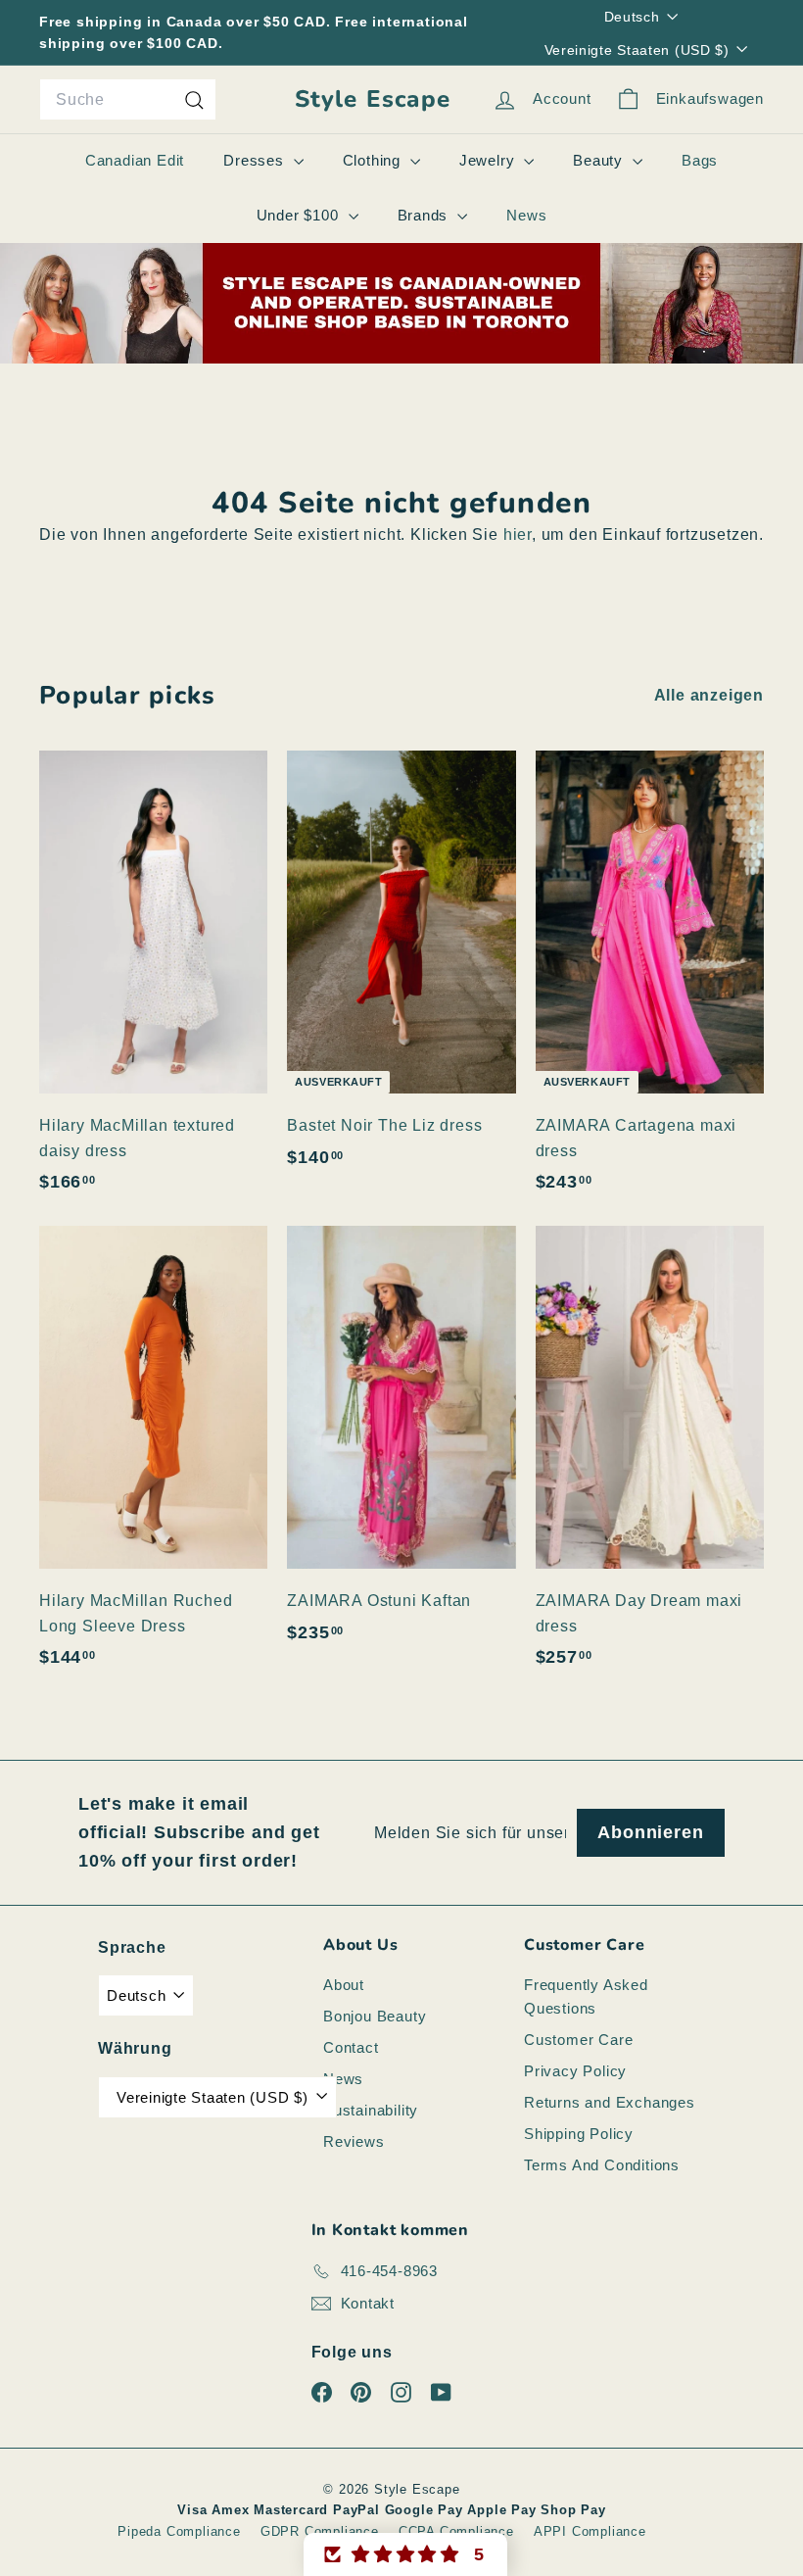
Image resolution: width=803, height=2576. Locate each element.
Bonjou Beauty (375, 2016)
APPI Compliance (590, 2531)
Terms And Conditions (602, 2165)
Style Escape (373, 99)
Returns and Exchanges (610, 2102)
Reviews (354, 2141)
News (526, 215)
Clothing (374, 160)
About (344, 1985)
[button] (405, 2554)
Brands (425, 215)
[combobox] (128, 100)
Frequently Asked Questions (586, 1996)
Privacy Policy (575, 2071)
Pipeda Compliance (179, 2531)
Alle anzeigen (709, 695)
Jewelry (489, 160)
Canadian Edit (135, 160)
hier (518, 535)
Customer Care (578, 2040)
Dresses (256, 160)
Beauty (600, 160)
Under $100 (300, 215)
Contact (351, 2047)
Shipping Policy (579, 2134)
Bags (700, 160)
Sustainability (371, 2110)
